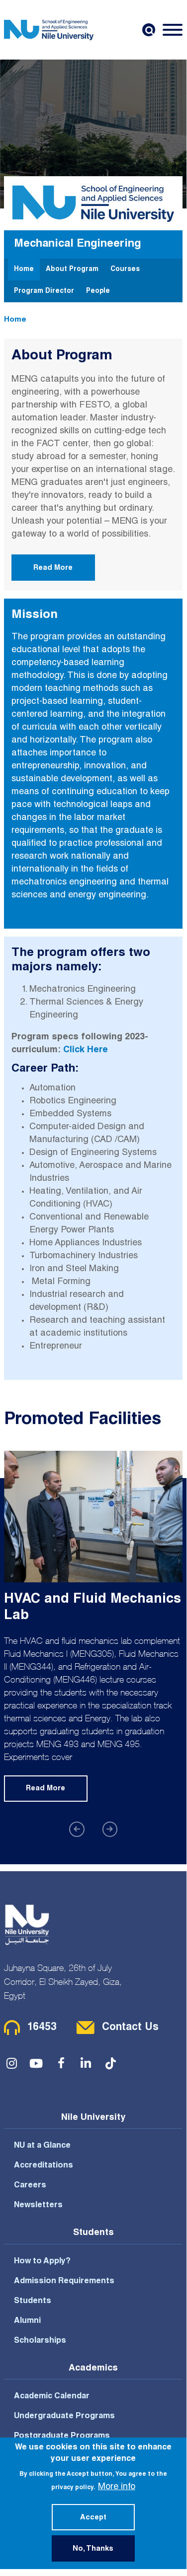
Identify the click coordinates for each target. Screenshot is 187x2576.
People (98, 291)
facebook (61, 2063)
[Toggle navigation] (173, 30)
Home (24, 270)
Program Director (44, 291)
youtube (36, 2063)
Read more (46, 1789)
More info (117, 2487)
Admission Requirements (64, 2282)
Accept (93, 2518)
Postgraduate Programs (62, 2437)
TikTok (111, 2063)
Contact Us (130, 2028)
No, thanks (93, 2549)
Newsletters (38, 2206)
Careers (30, 2186)
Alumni (27, 2321)
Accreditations (44, 2166)
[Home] (49, 30)
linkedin (86, 2063)
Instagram (11, 2063)
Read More (53, 568)
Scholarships (40, 2341)
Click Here (86, 1050)
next (110, 1829)
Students (33, 2302)
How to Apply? (42, 2262)
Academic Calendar (52, 2397)
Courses (125, 270)
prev (77, 1829)
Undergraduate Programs (64, 2417)
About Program (72, 270)
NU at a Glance (42, 2146)
